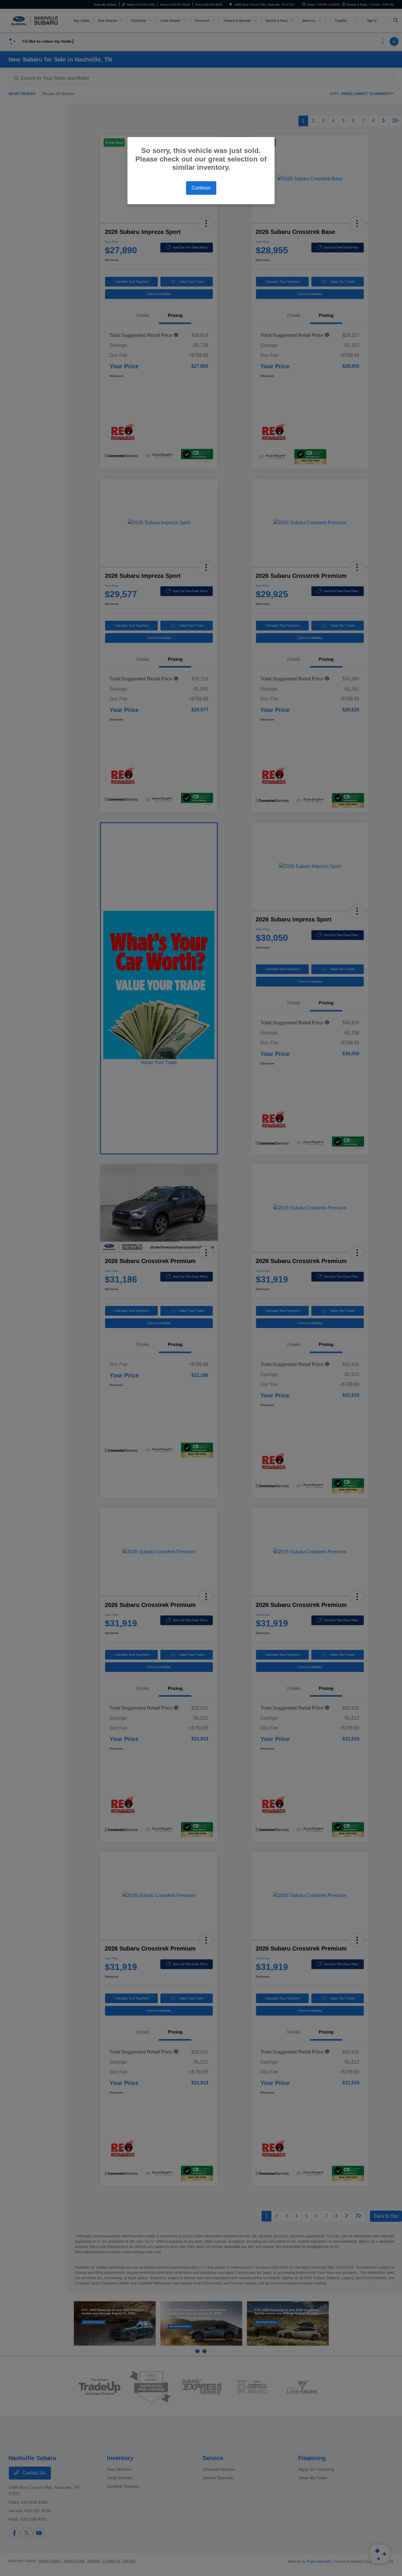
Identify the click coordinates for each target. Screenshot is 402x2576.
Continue (201, 188)
